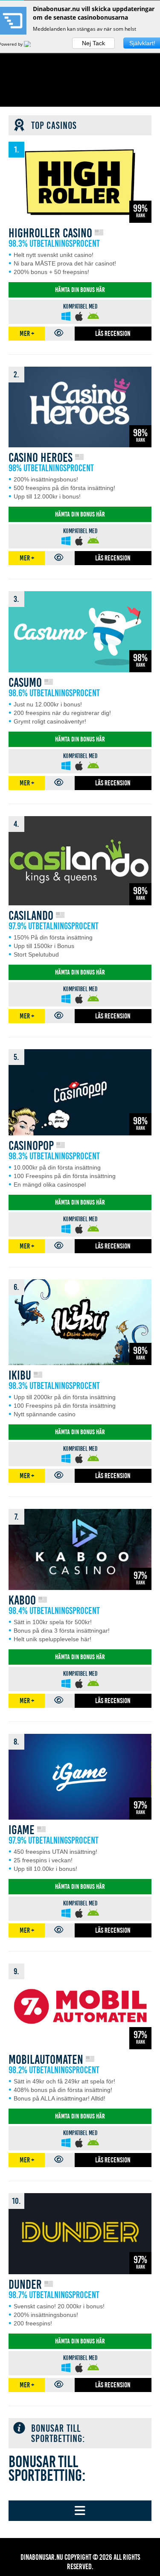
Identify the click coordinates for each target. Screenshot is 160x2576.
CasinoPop (31, 1146)
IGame (22, 1830)
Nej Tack (93, 43)
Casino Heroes (41, 458)
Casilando (31, 916)
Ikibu (20, 1376)
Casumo (25, 683)
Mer (27, 334)
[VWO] (32, 44)
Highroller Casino (50, 233)
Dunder (25, 2285)
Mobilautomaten (46, 2060)
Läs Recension (113, 334)
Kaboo (22, 1600)
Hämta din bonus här (80, 290)
